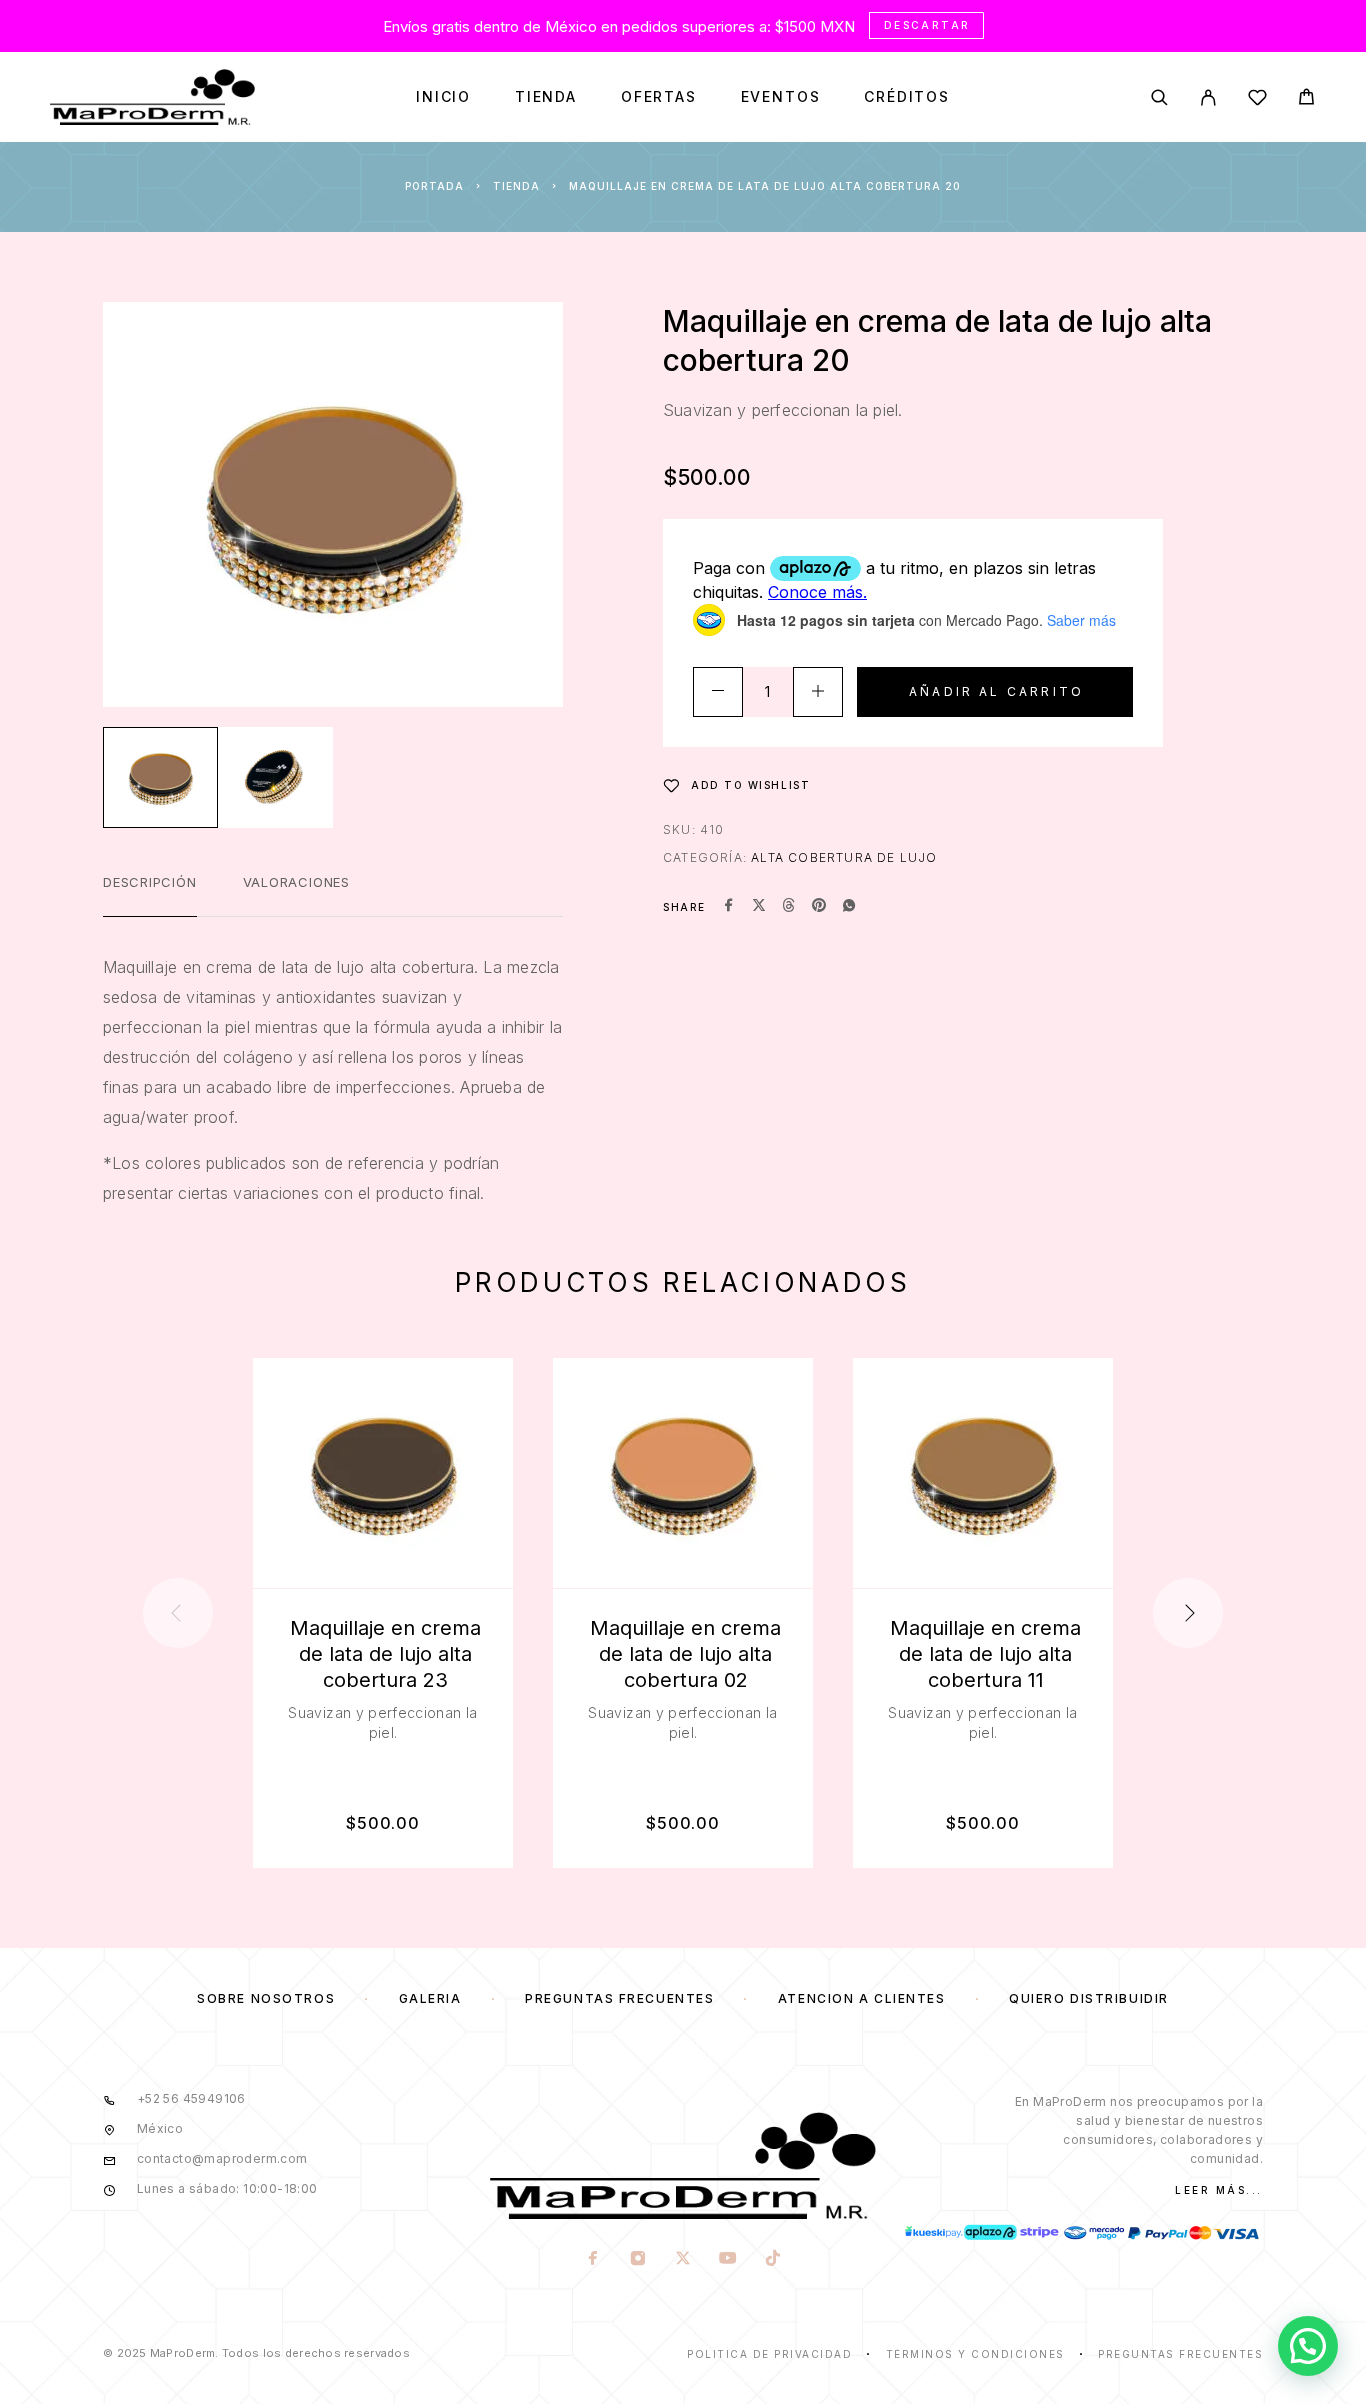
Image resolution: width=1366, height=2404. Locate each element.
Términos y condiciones (975, 2354)
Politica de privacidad (769, 2354)
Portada (434, 186)
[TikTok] (772, 2260)
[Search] (1159, 97)
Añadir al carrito (996, 691)
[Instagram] (637, 2260)
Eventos (781, 97)
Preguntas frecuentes (619, 1998)
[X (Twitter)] (682, 2260)
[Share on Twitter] (759, 907)
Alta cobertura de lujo (844, 857)
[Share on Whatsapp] (849, 907)
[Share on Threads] (789, 907)
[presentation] (178, 1613)
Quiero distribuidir (1089, 1998)
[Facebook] (592, 2260)
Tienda (546, 97)
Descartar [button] (927, 25)
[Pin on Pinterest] (819, 907)
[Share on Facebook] (729, 907)
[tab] (150, 895)
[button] (1308, 2346)
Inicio (443, 97)
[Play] (160, 777)
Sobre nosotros (266, 1998)
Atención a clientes (862, 1998)
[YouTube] (727, 2260)
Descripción (150, 882)
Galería (430, 1998)
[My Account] (1208, 97)
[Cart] (1306, 99)
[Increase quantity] (818, 692)
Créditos (907, 97)
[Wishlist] (1257, 100)
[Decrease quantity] (718, 692)
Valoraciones (296, 882)
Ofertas (659, 97)
